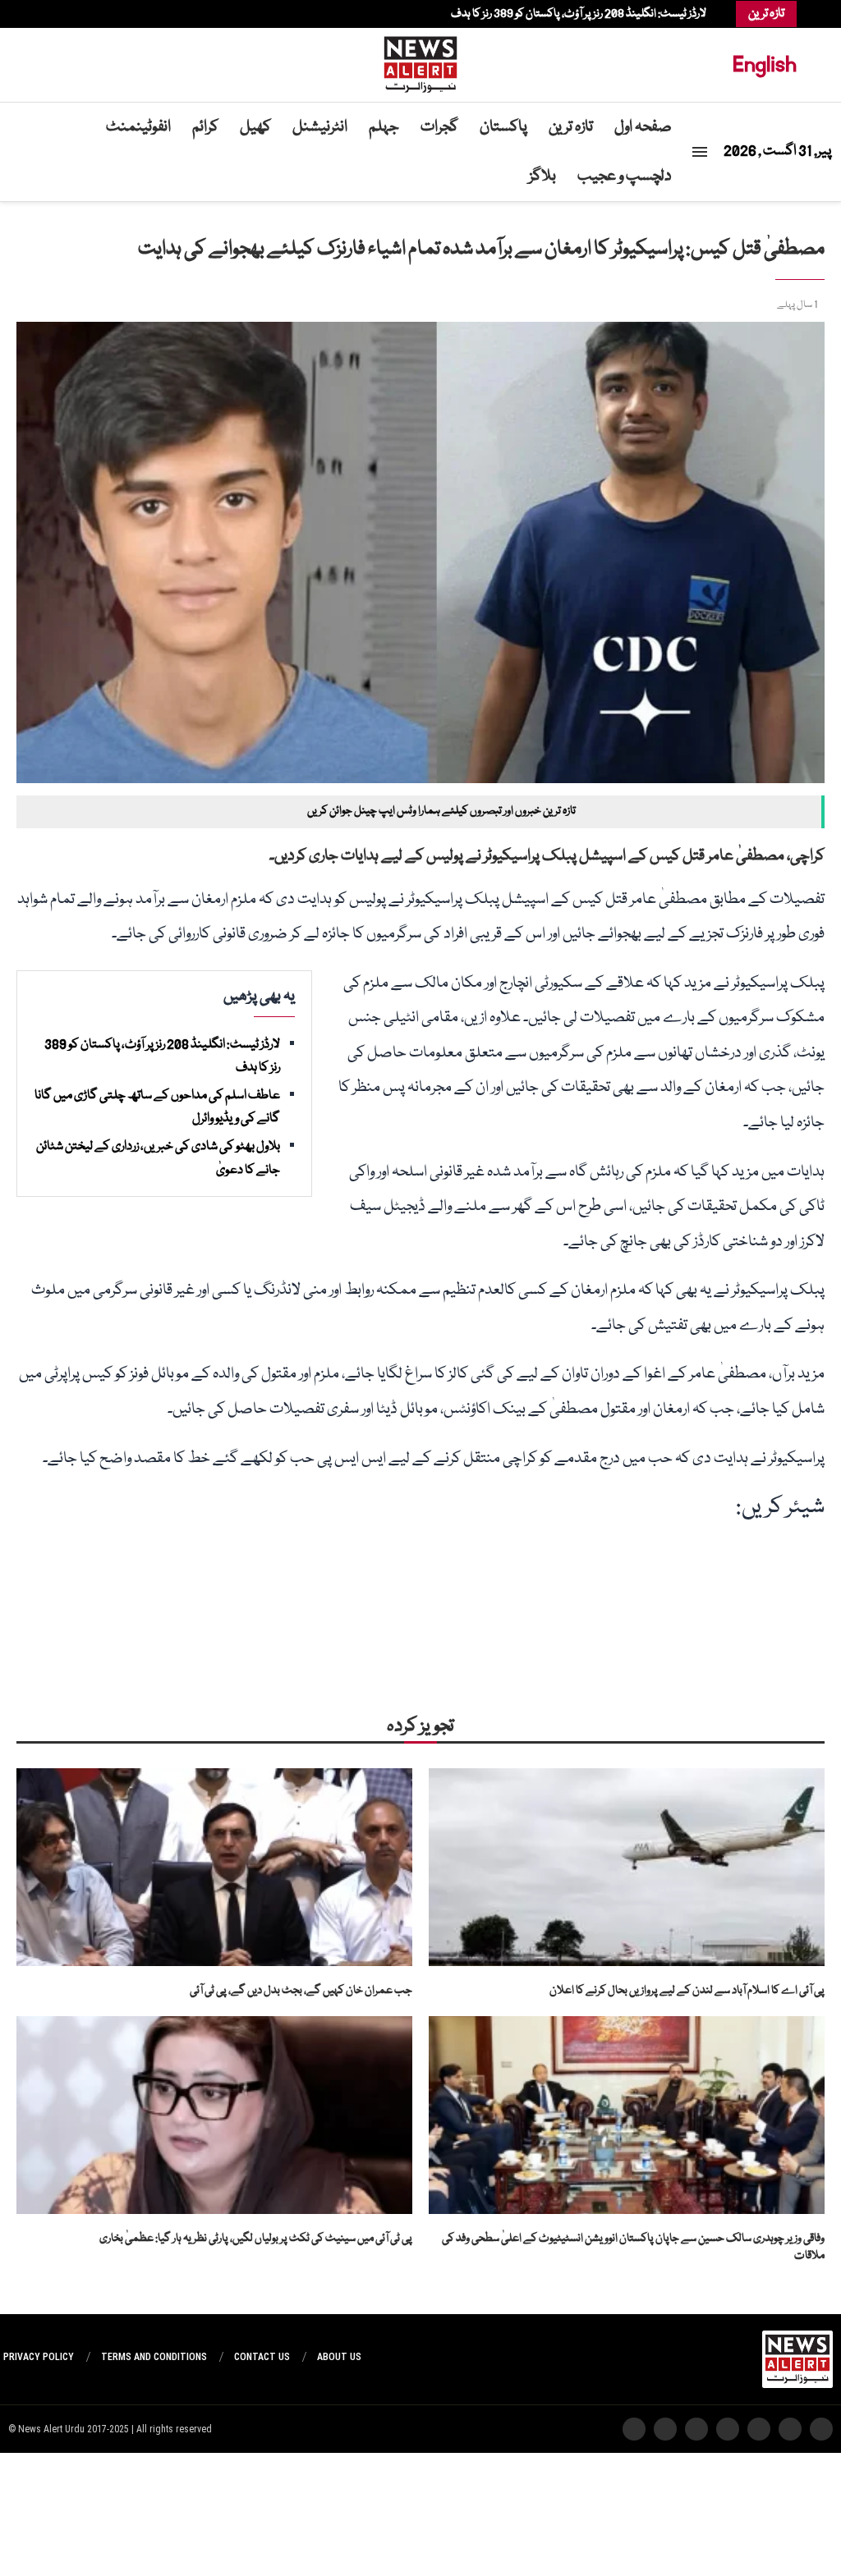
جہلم (384, 127)
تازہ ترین (571, 127)
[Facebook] (94, 14)
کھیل (255, 127)
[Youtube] (62, 14)
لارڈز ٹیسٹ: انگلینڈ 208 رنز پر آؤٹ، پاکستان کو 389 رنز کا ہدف (579, 14)
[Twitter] (86, 14)
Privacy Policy (39, 2357)
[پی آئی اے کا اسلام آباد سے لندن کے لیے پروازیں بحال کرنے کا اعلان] (627, 1867)
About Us (339, 2357)
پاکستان (503, 127)
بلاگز (542, 176)
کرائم (205, 127)
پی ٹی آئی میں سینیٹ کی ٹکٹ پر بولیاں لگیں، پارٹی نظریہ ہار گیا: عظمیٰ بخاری (256, 2239)
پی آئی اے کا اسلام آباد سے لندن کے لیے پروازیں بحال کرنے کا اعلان (687, 1991)
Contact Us (262, 2357)
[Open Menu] (700, 152)
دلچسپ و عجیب (625, 176)
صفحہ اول (643, 127)
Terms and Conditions (154, 2357)
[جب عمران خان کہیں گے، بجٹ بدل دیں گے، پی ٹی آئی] (214, 1867)
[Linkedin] (70, 14)
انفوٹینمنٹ (138, 127)
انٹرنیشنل (320, 127)
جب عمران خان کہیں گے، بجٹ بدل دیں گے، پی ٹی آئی (301, 1991)
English (765, 64)
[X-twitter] (790, 2429)
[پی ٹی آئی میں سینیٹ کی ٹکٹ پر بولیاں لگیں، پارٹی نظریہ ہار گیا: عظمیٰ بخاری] (214, 2115)
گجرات (439, 127)
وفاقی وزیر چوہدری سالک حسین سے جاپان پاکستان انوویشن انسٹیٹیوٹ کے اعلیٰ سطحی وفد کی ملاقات (633, 2247)
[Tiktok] (45, 14)
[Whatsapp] (53, 14)
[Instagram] (78, 14)
